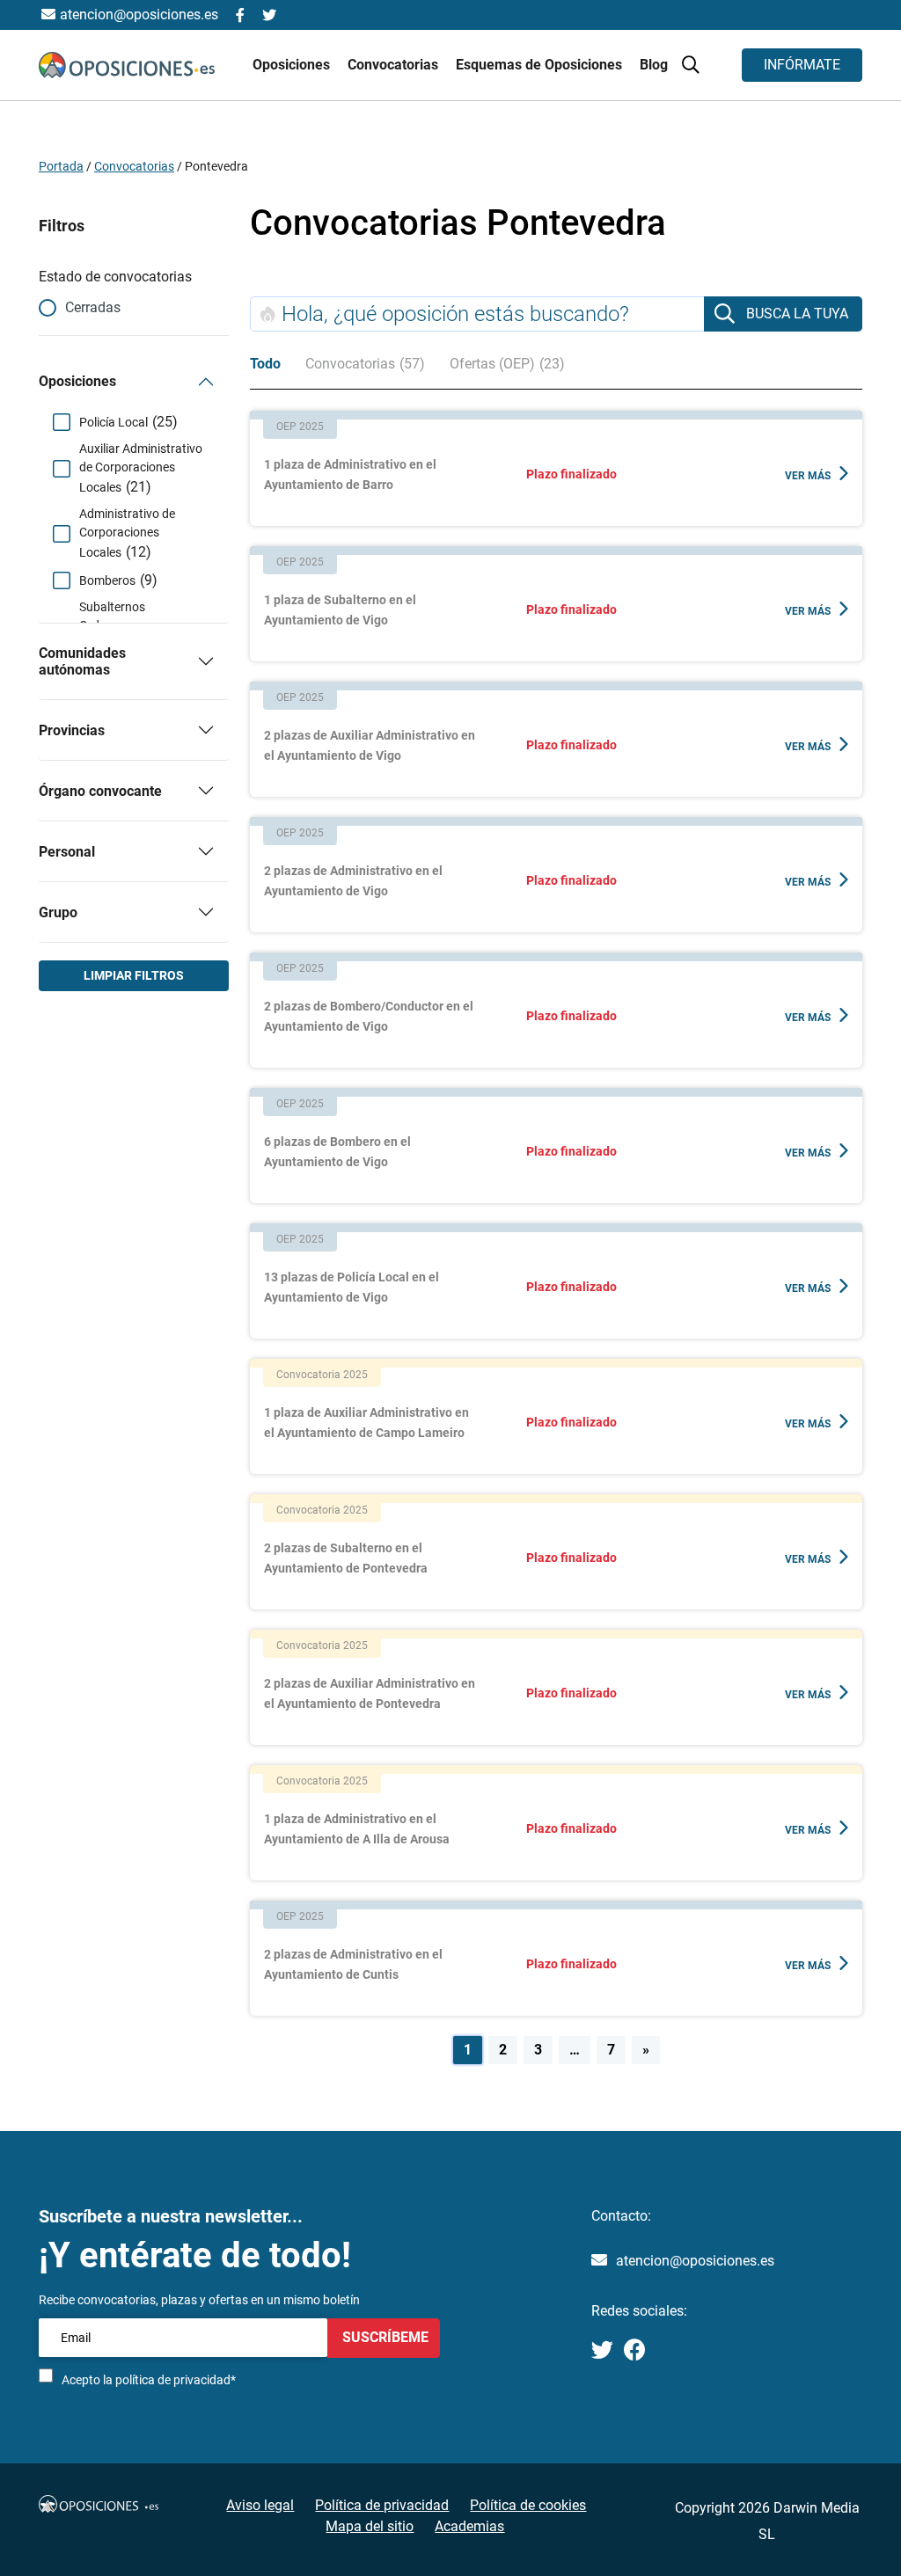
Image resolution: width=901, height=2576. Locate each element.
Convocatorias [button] (395, 65)
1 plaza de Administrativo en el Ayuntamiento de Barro (350, 474)
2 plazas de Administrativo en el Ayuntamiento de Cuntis (353, 1964)
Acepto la (149, 2380)
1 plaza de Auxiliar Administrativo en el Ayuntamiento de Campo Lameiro (366, 1423)
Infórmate (802, 65)
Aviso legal (260, 2505)
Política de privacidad (382, 2505)
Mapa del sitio (370, 2526)
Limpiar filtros (134, 975)
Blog (654, 65)
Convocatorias (134, 166)
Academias (469, 2526)
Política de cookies (528, 2505)
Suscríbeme (384, 2337)
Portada (61, 166)
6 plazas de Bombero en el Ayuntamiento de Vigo (337, 1152)
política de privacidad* (176, 2380)
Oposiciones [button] (293, 65)
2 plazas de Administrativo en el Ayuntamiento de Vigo (353, 881)
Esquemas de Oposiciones (541, 65)
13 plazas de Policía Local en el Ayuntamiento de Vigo (352, 1287)
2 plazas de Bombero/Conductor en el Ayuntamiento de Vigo (369, 1016)
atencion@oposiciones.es (695, 2261)
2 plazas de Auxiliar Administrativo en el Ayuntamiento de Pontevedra (370, 1693)
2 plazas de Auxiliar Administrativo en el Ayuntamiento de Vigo (370, 745)
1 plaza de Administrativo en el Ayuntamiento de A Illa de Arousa (357, 1829)
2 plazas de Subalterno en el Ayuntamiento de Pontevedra (346, 1558)
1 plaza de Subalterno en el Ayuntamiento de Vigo (340, 610)
